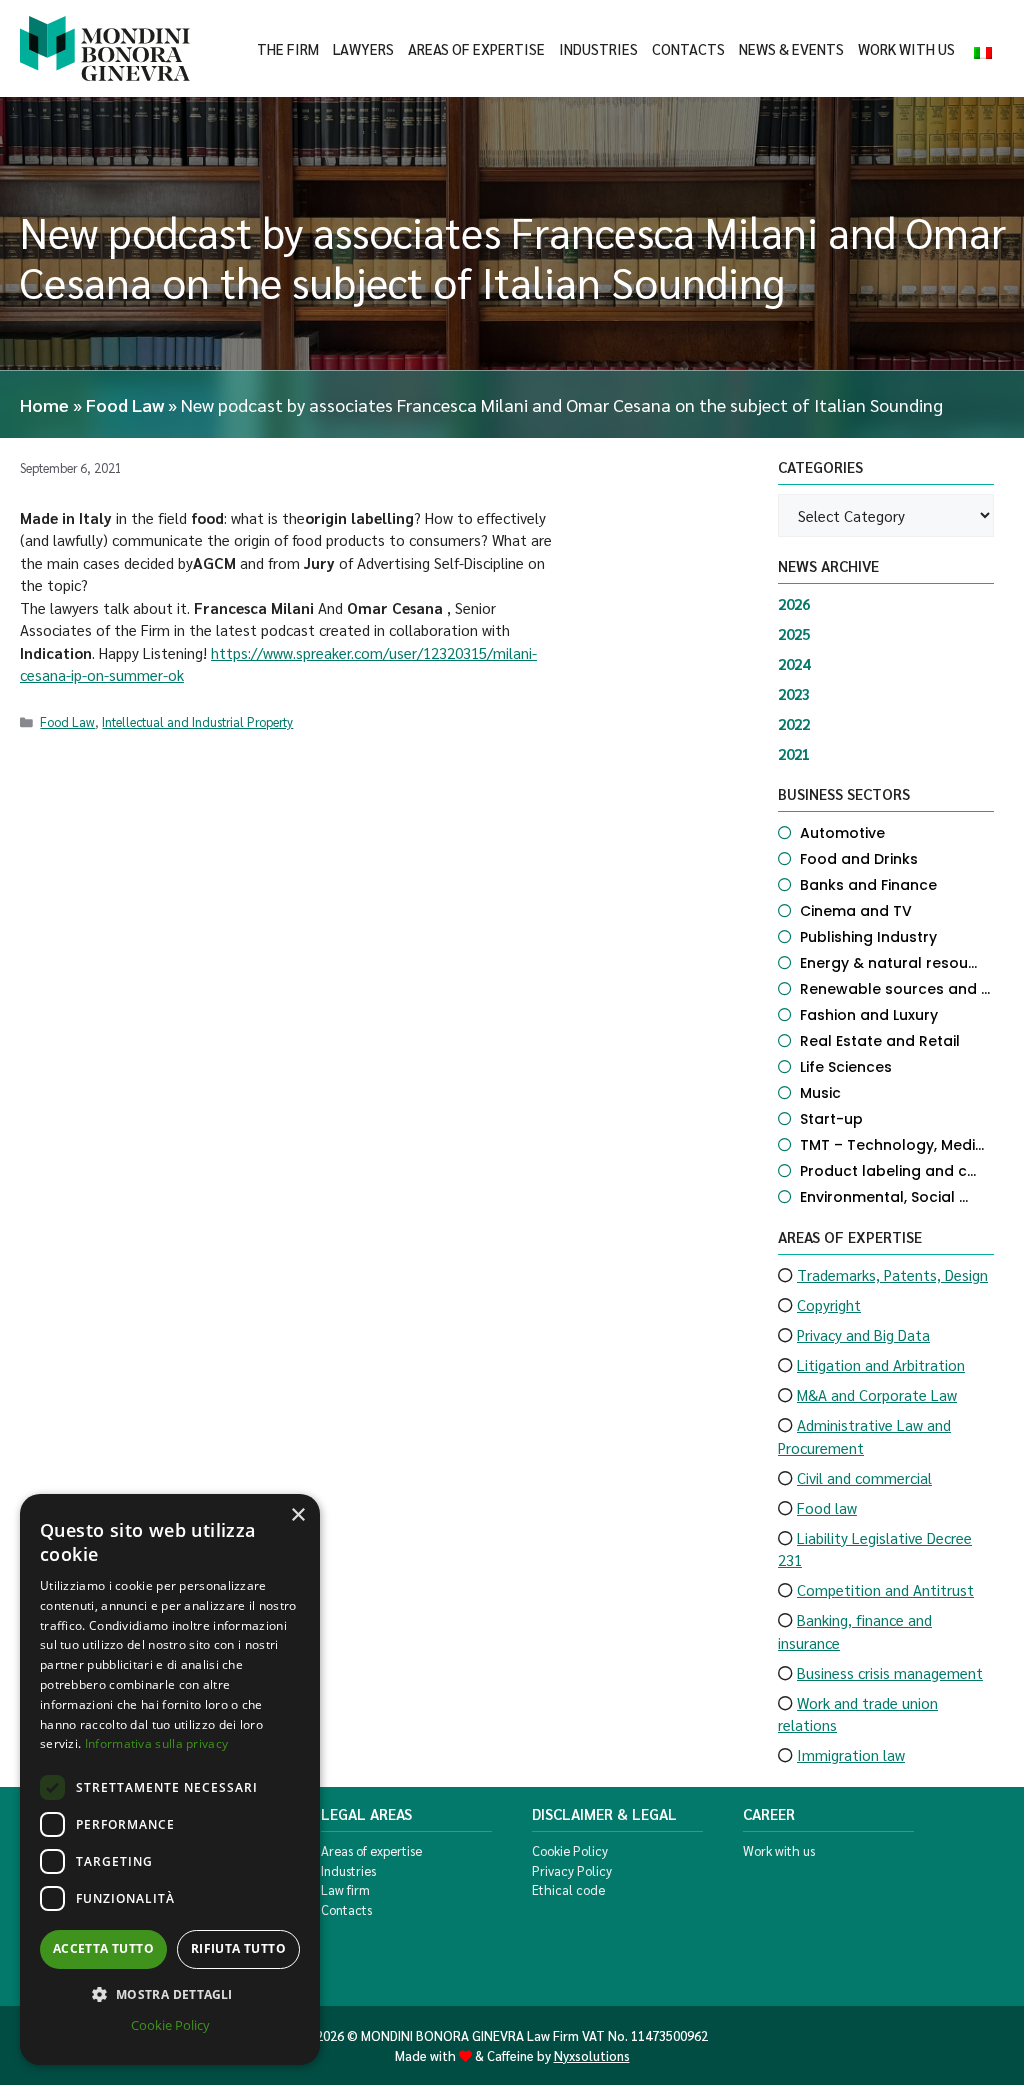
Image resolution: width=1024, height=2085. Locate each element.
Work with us (906, 49)
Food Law (125, 404)
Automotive (842, 833)
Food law (827, 1507)
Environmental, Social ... (884, 1197)
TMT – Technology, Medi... (892, 1145)
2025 (794, 633)
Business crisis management (890, 1672)
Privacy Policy (572, 1870)
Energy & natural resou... (888, 963)
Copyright (829, 1304)
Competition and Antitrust (885, 1589)
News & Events (791, 49)
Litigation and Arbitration (881, 1364)
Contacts (688, 49)
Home (44, 404)
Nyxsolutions (592, 2055)
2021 (794, 753)
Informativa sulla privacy (157, 1743)
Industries (598, 49)
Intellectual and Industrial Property (197, 721)
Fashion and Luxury (869, 1015)
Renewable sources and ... (895, 989)
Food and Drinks (859, 859)
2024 (794, 663)
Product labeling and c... (888, 1171)
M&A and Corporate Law (877, 1394)
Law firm (345, 1889)
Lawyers (363, 49)
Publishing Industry (868, 937)
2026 (794, 603)
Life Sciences (846, 1067)
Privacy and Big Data (863, 1334)
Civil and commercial (864, 1477)
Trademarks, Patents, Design (892, 1274)
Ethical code (568, 1889)
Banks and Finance (868, 885)
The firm (288, 49)
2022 (794, 723)
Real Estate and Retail (880, 1041)
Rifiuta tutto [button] (238, 1948)
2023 (794, 693)
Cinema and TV (856, 911)
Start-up (831, 1119)
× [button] (297, 1515)
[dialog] (170, 1779)
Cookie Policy (570, 1850)
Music (820, 1093)
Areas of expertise (476, 49)
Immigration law (851, 1754)
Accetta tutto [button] (103, 1948)
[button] (170, 1994)
